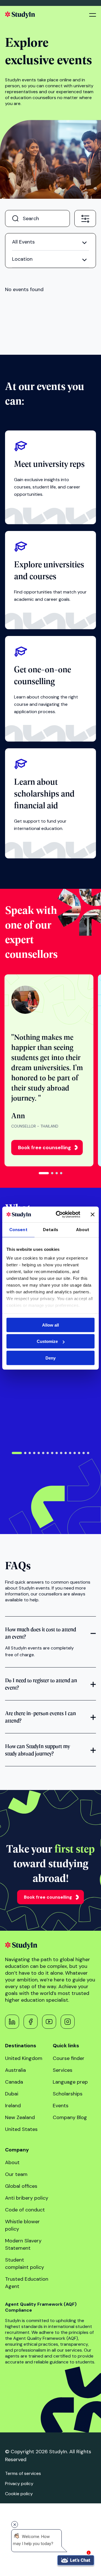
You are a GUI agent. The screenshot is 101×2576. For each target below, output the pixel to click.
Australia (15, 2070)
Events (61, 2106)
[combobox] (85, 218)
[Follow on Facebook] (31, 2022)
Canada (14, 2082)
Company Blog (70, 2117)
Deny (50, 1358)
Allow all (50, 1325)
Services (63, 2070)
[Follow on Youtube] (49, 2022)
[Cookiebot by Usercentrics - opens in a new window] (59, 1215)
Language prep (70, 2082)
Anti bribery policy (27, 2198)
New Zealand (20, 2117)
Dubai (12, 2094)
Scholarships (68, 2094)
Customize (47, 1341)
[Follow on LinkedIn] (12, 2022)
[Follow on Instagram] (68, 2022)
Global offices (21, 2186)
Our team (16, 2174)
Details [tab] (50, 1229)
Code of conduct (25, 2210)
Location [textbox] (22, 259)
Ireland (13, 2106)
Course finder (69, 2058)
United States (21, 2129)
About (12, 2162)
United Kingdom (24, 2058)
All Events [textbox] (23, 242)
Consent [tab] (18, 1229)
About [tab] (83, 1229)
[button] (44, 1173)
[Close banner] (93, 1215)
